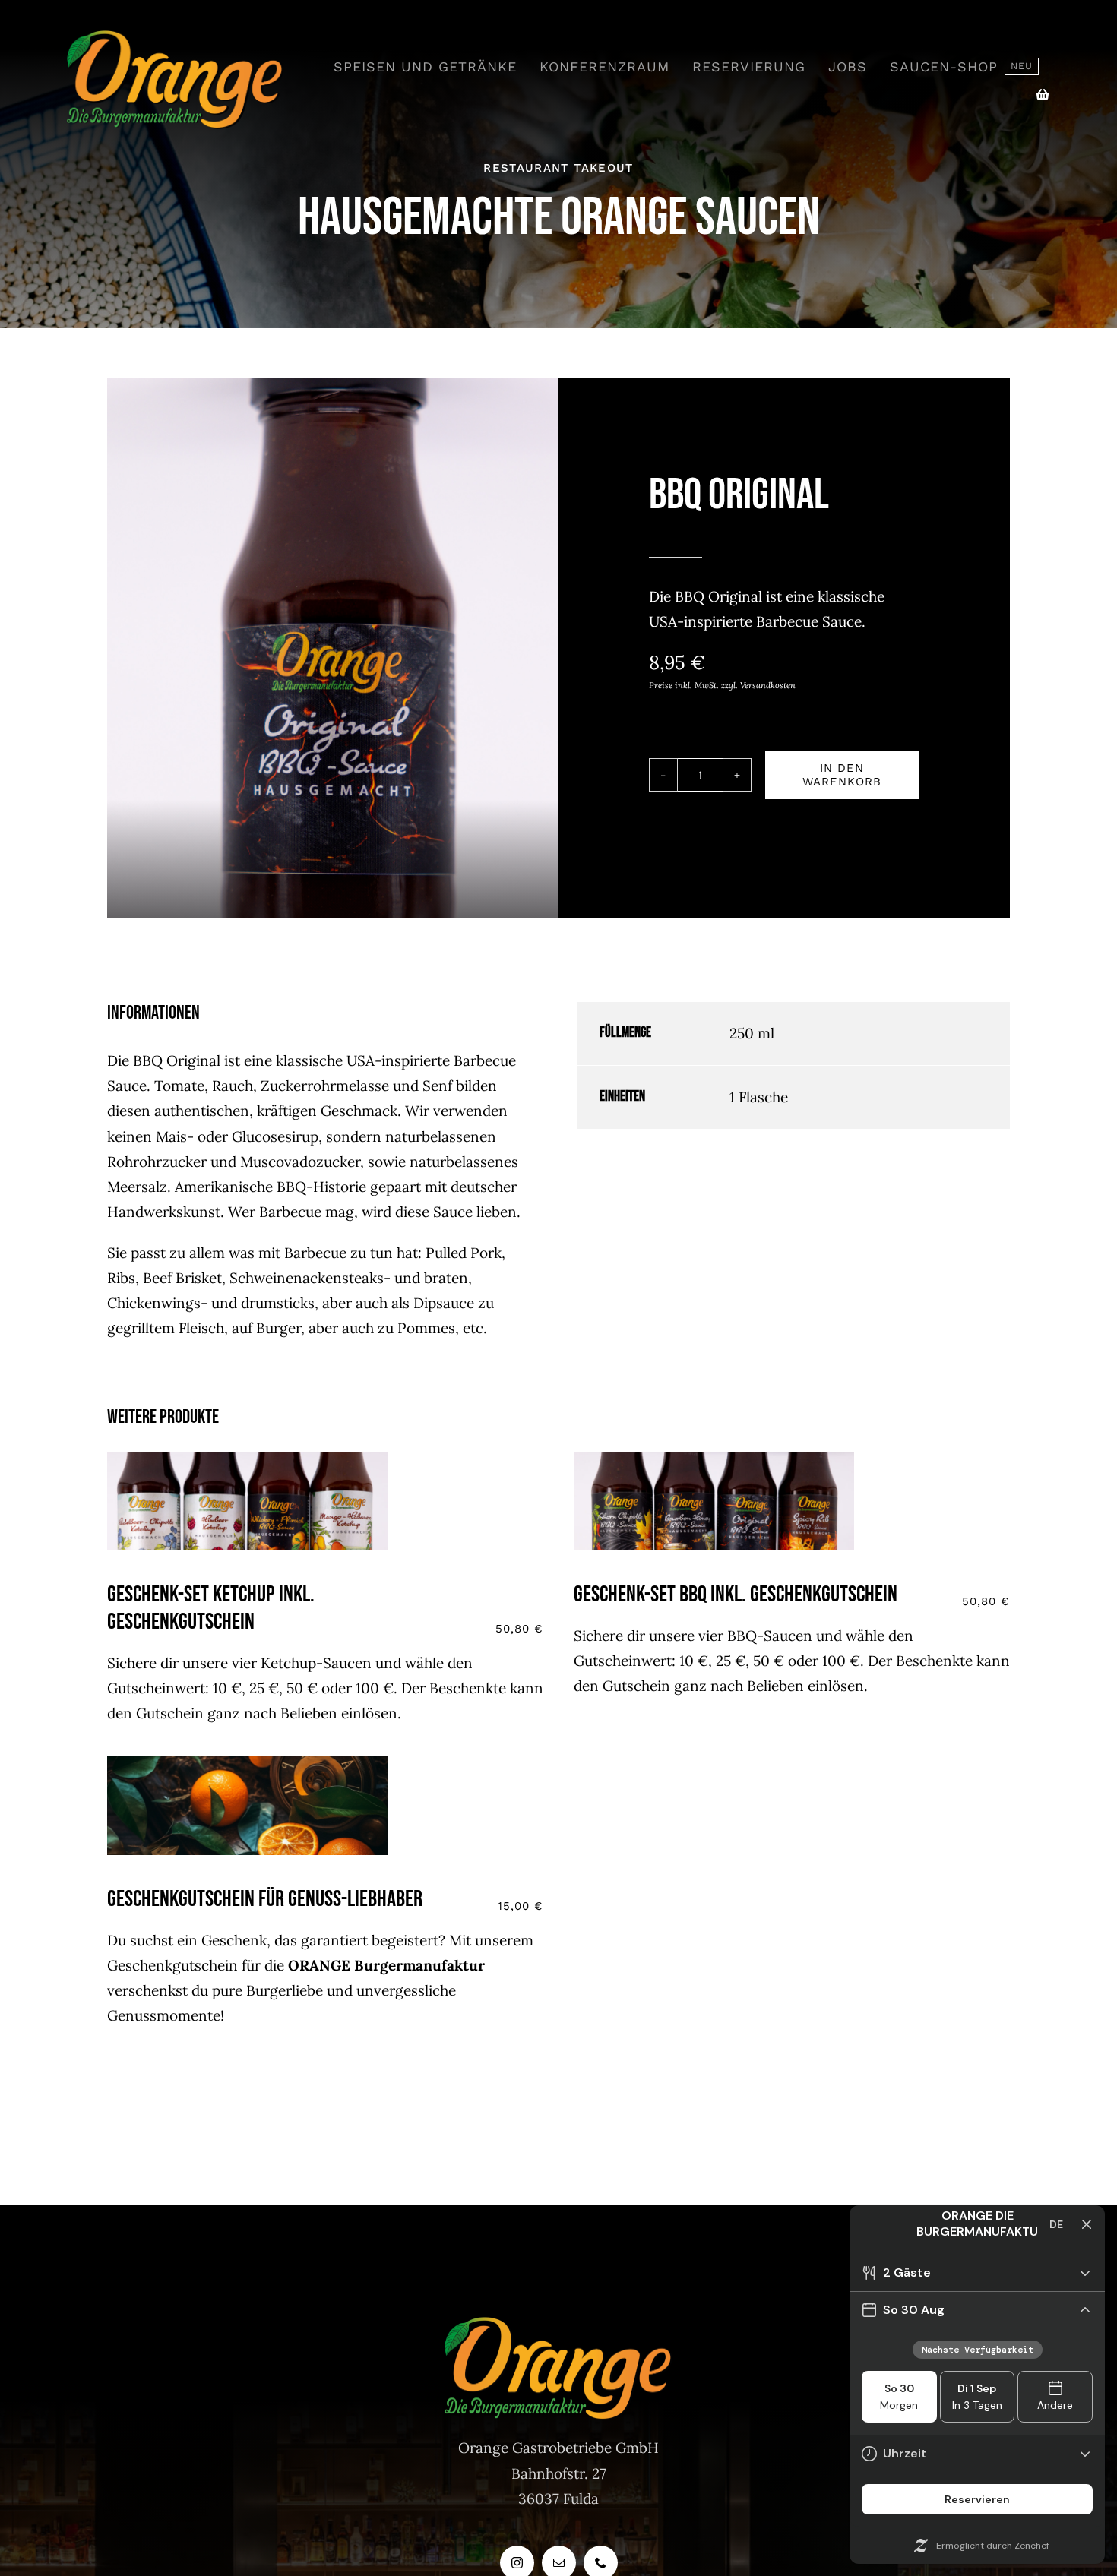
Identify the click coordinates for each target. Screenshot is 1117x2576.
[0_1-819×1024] (247, 1763)
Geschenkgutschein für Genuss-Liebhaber (265, 1899)
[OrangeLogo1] (175, 37)
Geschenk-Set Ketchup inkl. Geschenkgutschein (211, 1608)
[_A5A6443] (714, 1459)
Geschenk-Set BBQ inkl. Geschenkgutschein (736, 1595)
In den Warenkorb (842, 775)
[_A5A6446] (247, 1459)
